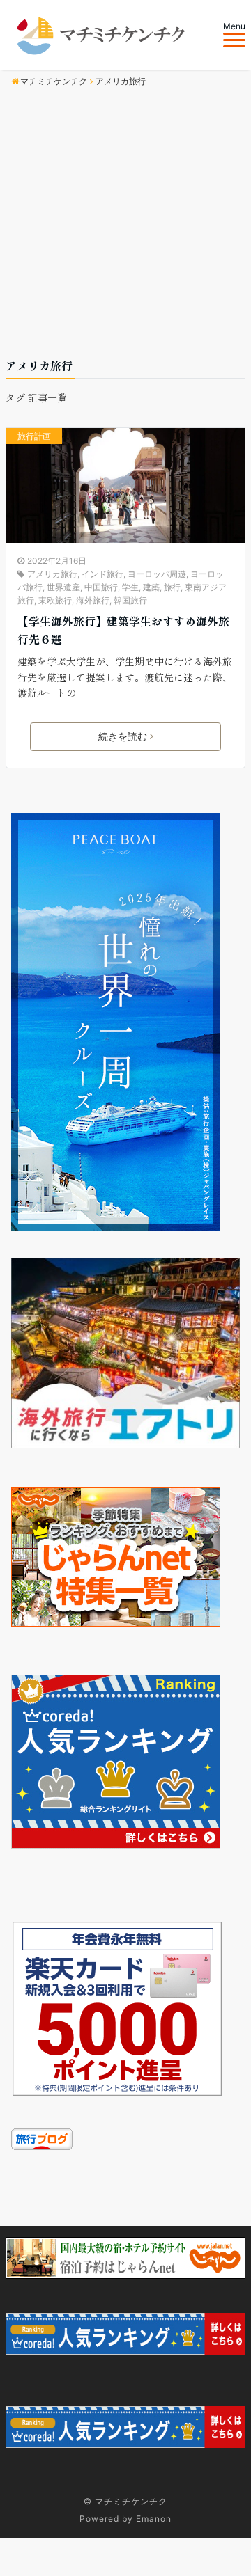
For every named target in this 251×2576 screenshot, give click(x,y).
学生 (130, 587)
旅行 (172, 587)
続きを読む (123, 736)
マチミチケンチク (131, 2501)
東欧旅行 (55, 600)
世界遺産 (63, 587)
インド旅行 (102, 574)
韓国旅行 (130, 600)
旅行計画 (34, 436)
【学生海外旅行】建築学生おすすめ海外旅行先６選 (123, 630)
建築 (151, 587)
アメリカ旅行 (52, 574)
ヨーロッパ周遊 (157, 574)
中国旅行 (101, 587)
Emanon (154, 2519)
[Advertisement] (125, 225)
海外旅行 (93, 600)
